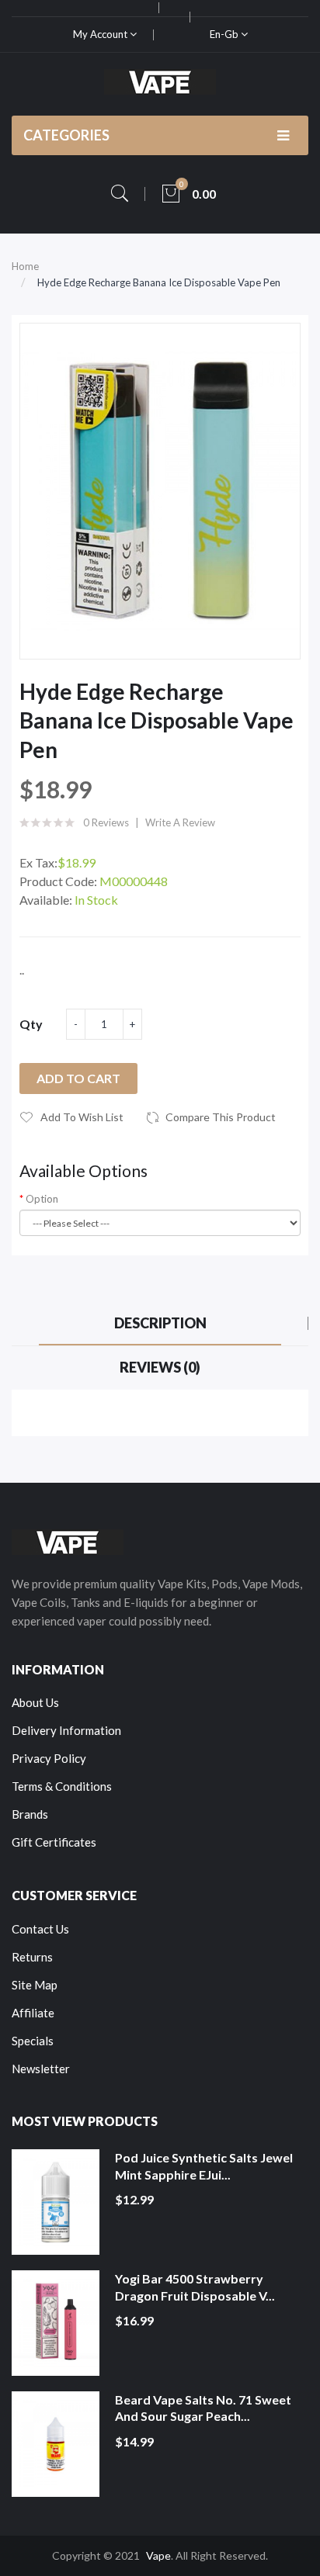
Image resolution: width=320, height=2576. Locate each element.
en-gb (225, 34)
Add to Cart (78, 1078)
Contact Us (40, 1929)
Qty (31, 1024)
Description (160, 1323)
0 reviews (106, 822)
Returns (32, 1957)
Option (42, 1199)
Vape (158, 2555)
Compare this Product (221, 1117)
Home (25, 266)
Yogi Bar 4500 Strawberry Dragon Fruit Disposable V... (195, 2287)
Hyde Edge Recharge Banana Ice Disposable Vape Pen (159, 282)
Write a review (180, 822)
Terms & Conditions (62, 1786)
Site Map (35, 1985)
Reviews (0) (160, 1367)
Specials (33, 2041)
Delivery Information (66, 1730)
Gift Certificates (54, 1842)
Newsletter (41, 2069)
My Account (101, 34)
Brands (30, 1814)
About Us (35, 1702)
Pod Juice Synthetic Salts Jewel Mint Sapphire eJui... (204, 2166)
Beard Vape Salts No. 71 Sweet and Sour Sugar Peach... (203, 2408)
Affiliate (33, 2013)
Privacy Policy (49, 1758)
